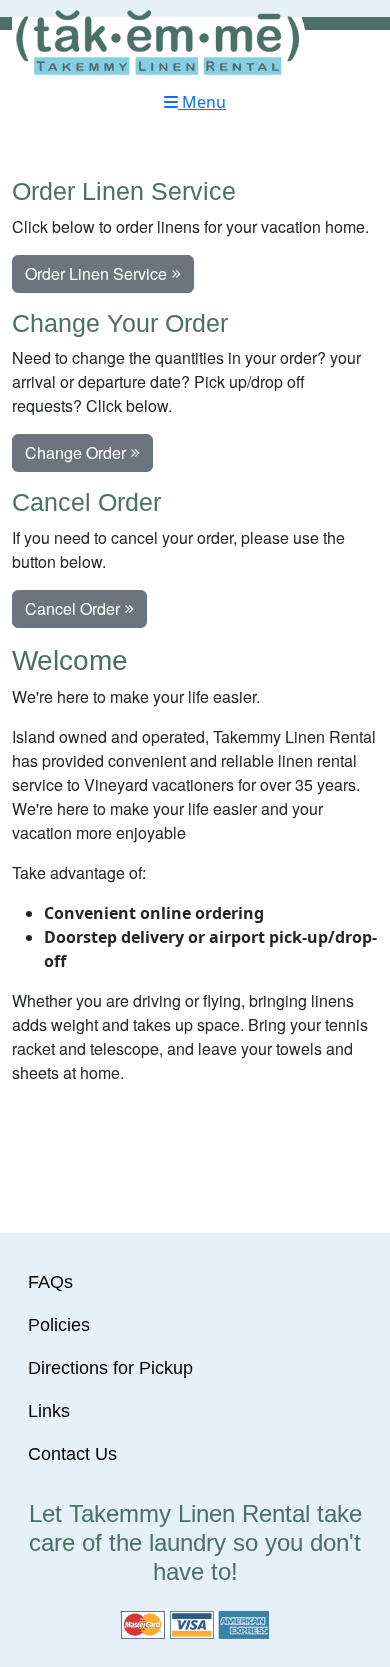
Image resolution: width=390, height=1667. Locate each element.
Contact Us (72, 1454)
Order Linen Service (98, 273)
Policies (59, 1325)
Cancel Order (74, 608)
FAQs (50, 1282)
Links (49, 1411)
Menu (202, 102)
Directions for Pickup (110, 1368)
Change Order (77, 452)
